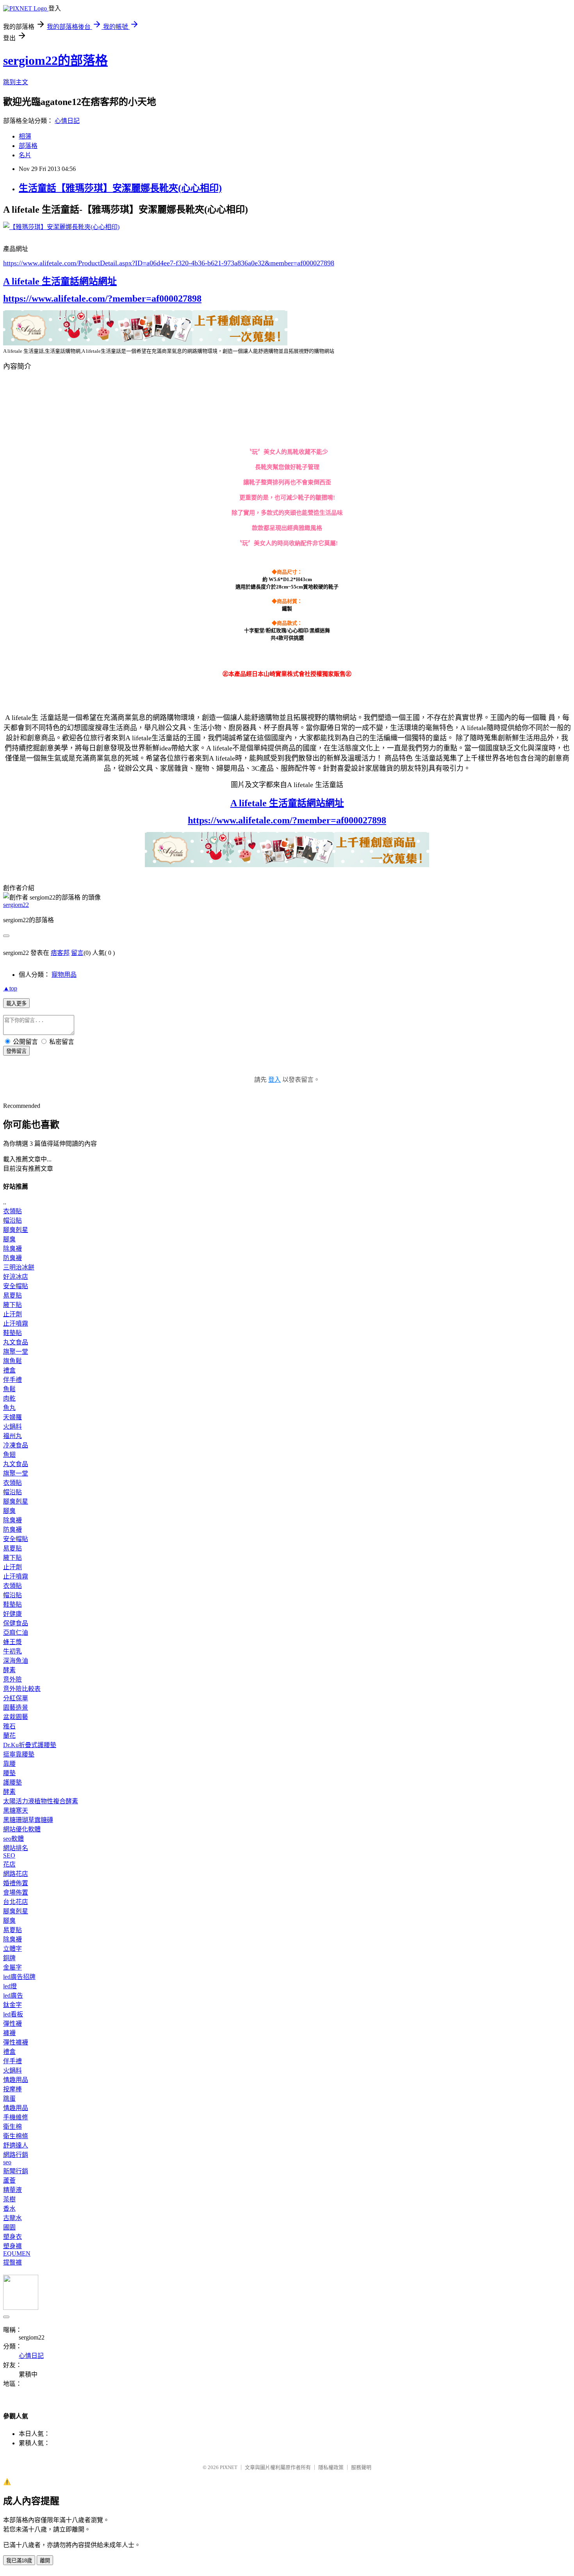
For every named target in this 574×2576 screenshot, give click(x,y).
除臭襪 (12, 1249)
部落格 (28, 146)
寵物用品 (64, 975)
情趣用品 (16, 2080)
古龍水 (12, 2218)
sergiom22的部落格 (55, 60)
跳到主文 (16, 82)
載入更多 (16, 1004)
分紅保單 (16, 1698)
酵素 (9, 1670)
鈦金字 (12, 2005)
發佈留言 (16, 1051)
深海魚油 (16, 1661)
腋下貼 (12, 1305)
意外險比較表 (22, 1689)
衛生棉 (12, 2127)
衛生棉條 (16, 2136)
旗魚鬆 (12, 1361)
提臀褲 (12, 2262)
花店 (9, 1864)
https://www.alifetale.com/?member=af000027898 (102, 299)
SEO (9, 1855)
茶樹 (9, 2199)
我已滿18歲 (19, 2561)
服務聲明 (361, 2467)
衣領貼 (12, 1211)
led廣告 (13, 1996)
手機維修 (16, 2117)
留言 (77, 953)
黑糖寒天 (16, 1811)
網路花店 (16, 1874)
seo (7, 2162)
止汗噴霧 (16, 1324)
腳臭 (9, 1239)
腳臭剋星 (16, 1230)
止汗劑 (12, 1314)
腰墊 (9, 1773)
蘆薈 (9, 2180)
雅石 (9, 1726)
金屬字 (12, 1967)
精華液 (12, 2190)
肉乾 (9, 1398)
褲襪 (9, 2033)
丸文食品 (16, 1342)
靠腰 (9, 1764)
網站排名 (16, 1848)
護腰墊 (12, 1782)
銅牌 (9, 1958)
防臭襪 (12, 1258)
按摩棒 (12, 2089)
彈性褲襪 (16, 2042)
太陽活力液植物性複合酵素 (41, 1801)
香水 (9, 2209)
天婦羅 (12, 1417)
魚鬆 (9, 1389)
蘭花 (9, 1736)
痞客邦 (60, 953)
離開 (45, 2561)
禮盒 (9, 1370)
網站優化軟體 (22, 1829)
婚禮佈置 (16, 1883)
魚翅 (9, 1455)
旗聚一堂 (16, 1352)
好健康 (12, 1614)
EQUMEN (17, 2253)
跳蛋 (9, 2099)
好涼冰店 (16, 1277)
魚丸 (9, 1408)
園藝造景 (16, 1708)
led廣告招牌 (19, 1977)
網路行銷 (16, 2155)
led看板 (13, 2014)
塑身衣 (12, 2237)
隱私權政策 (331, 2467)
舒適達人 (16, 2145)
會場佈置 (16, 1892)
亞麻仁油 (16, 1633)
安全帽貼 (16, 1286)
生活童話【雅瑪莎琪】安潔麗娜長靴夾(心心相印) (120, 188)
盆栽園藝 (16, 1717)
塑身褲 (12, 2246)
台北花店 (16, 1902)
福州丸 (12, 1436)
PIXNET (229, 2467)
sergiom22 (16, 905)
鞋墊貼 (12, 1333)
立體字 (12, 1949)
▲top (10, 988)
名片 (25, 155)
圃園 (9, 2227)
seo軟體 (13, 1839)
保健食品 (16, 1623)
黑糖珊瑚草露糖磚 (28, 1820)
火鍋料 (12, 1427)
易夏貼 (12, 1295)
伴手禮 (12, 1380)
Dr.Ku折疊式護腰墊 (30, 1745)
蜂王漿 (12, 1642)
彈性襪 (12, 2024)
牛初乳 (12, 1651)
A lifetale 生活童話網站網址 (60, 281)
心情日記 (67, 121)
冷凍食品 (16, 1445)
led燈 (10, 1986)
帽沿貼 (12, 1220)
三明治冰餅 (19, 1267)
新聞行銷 (16, 2171)
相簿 (25, 136)
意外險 (12, 1679)
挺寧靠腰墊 (19, 1754)
